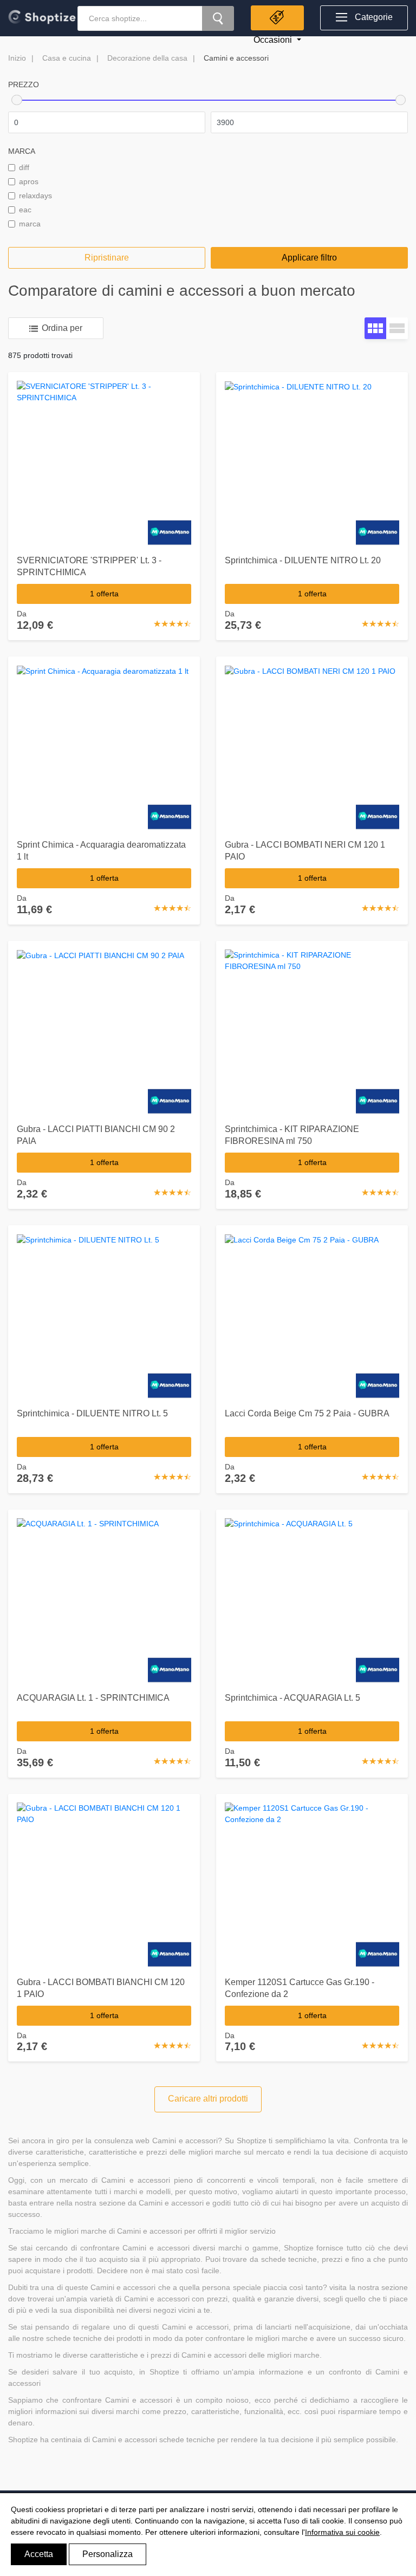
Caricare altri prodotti (208, 2099)
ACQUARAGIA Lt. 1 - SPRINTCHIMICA (93, 1698)
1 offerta (104, 594)
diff (24, 167)
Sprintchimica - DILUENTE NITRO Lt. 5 (92, 1413)
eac (25, 210)
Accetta (39, 2554)
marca (30, 224)
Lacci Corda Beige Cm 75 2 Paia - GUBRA (307, 1413)
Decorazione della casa (147, 58)
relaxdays (35, 196)
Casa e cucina (67, 58)
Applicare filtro (309, 258)
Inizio (17, 58)
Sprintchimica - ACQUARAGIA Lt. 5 (292, 1698)
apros (29, 181)
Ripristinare (107, 258)
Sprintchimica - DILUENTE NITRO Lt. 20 (303, 560)
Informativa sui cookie (342, 2532)
